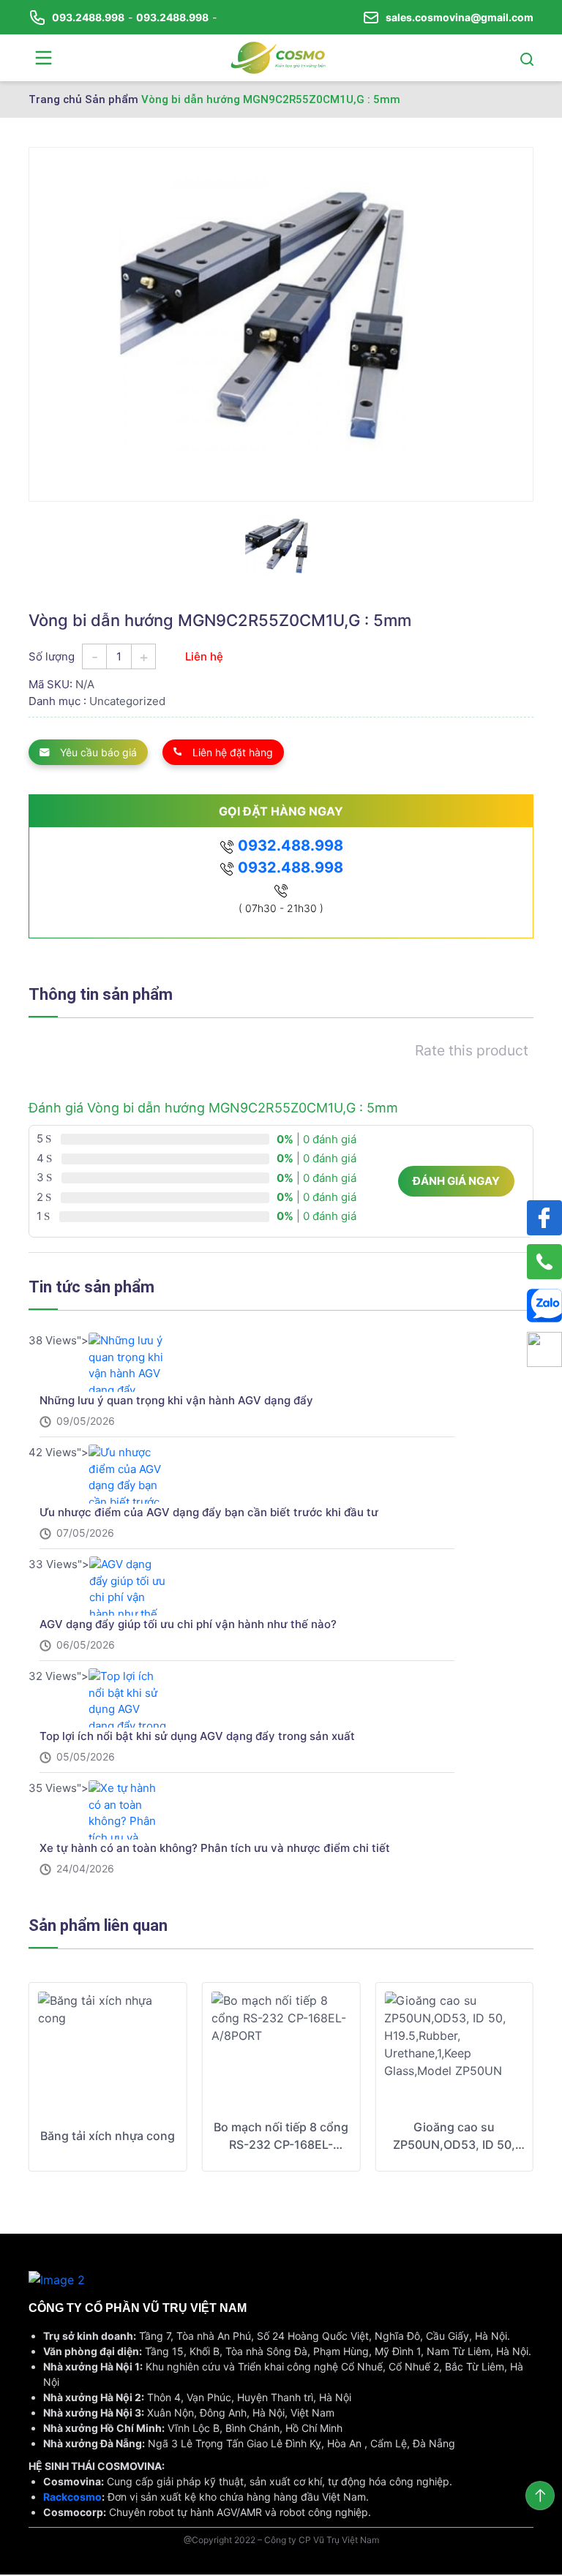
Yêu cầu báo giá (97, 752)
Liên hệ (204, 656)
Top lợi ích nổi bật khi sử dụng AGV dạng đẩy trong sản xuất (197, 1736)
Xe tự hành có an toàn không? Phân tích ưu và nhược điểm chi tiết (215, 1848)
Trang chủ (55, 99)
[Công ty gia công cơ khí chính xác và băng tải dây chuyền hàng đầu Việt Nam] (278, 56)
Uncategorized (127, 701)
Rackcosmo (72, 2497)
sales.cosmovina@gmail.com (460, 17)
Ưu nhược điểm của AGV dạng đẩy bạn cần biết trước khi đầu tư (209, 1512)
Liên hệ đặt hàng (231, 752)
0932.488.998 (289, 846)
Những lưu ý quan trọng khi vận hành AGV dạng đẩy (176, 1400)
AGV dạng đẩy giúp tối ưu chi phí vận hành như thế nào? (188, 1624)
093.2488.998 (88, 17)
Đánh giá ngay (456, 1181)
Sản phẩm (112, 99)
